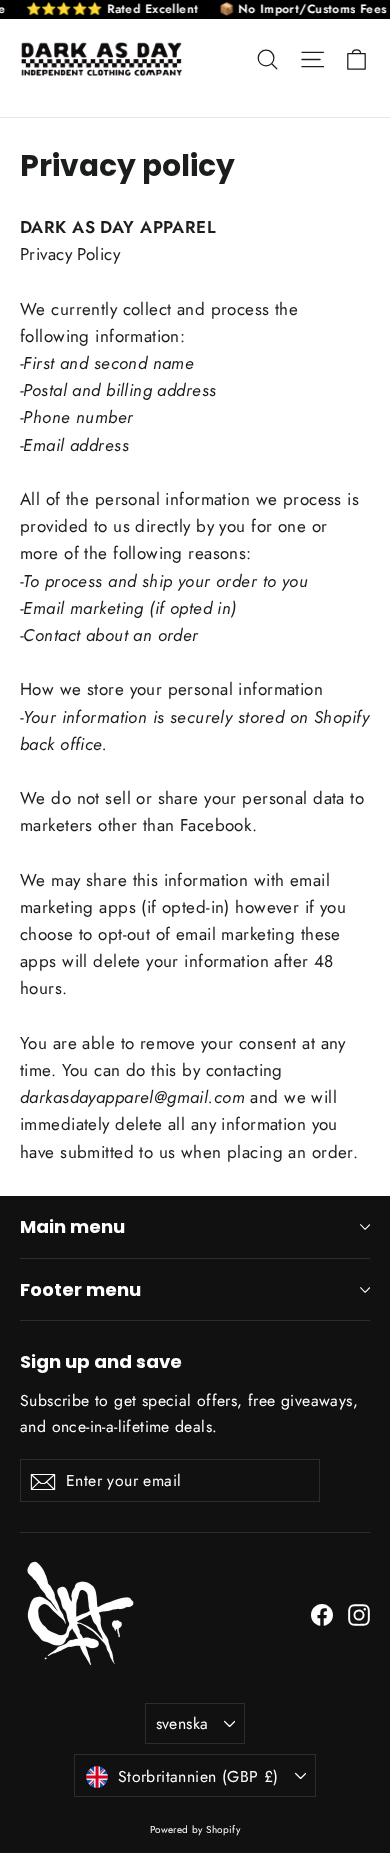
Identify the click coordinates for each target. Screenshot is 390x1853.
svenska (182, 1723)
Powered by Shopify (195, 1829)
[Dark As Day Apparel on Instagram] (359, 1613)
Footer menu (80, 1289)
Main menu (72, 1226)
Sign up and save (101, 1361)
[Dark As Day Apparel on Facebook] (322, 1613)
